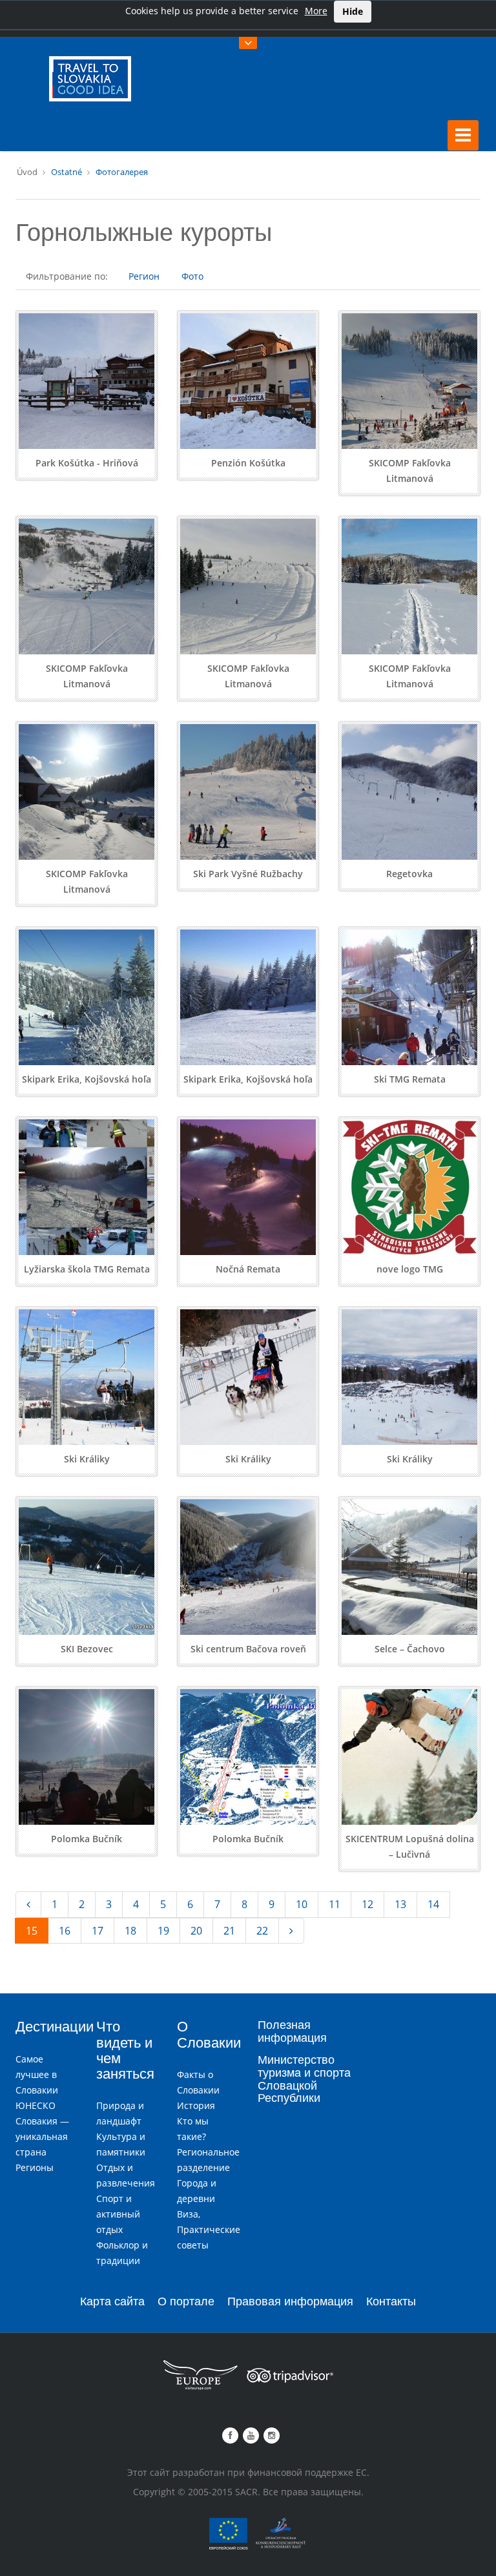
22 (262, 1931)
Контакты (391, 2301)
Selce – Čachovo (410, 1649)
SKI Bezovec (87, 1649)
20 (196, 1931)
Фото (192, 276)
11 (335, 1904)
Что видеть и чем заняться (125, 2050)
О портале (186, 2301)
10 (302, 1904)
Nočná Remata (248, 1269)
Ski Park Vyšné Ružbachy (248, 874)
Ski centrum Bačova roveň (248, 1649)
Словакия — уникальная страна (42, 2136)
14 (433, 1904)
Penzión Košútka (248, 463)
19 (163, 1931)
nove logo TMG (410, 1269)
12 (367, 1904)
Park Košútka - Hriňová (87, 463)
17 (98, 1931)
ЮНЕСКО (36, 2105)
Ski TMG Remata (410, 1079)
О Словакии (209, 2034)
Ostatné (67, 172)
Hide (353, 11)
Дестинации (55, 2027)
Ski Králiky (87, 1459)
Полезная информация (292, 2031)
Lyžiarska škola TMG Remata (87, 1269)
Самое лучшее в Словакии (37, 2074)
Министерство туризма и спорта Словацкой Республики (304, 2079)
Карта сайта (112, 2301)
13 (400, 1904)
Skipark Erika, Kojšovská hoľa (87, 1079)
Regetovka (409, 874)
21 (229, 1931)
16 (65, 1931)
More (316, 11)
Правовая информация (290, 2301)
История (196, 2105)
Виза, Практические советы (209, 2229)
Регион (144, 276)
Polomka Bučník (87, 1839)
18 (130, 1931)
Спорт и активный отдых (118, 2214)
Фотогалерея (122, 172)
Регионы (35, 2167)
